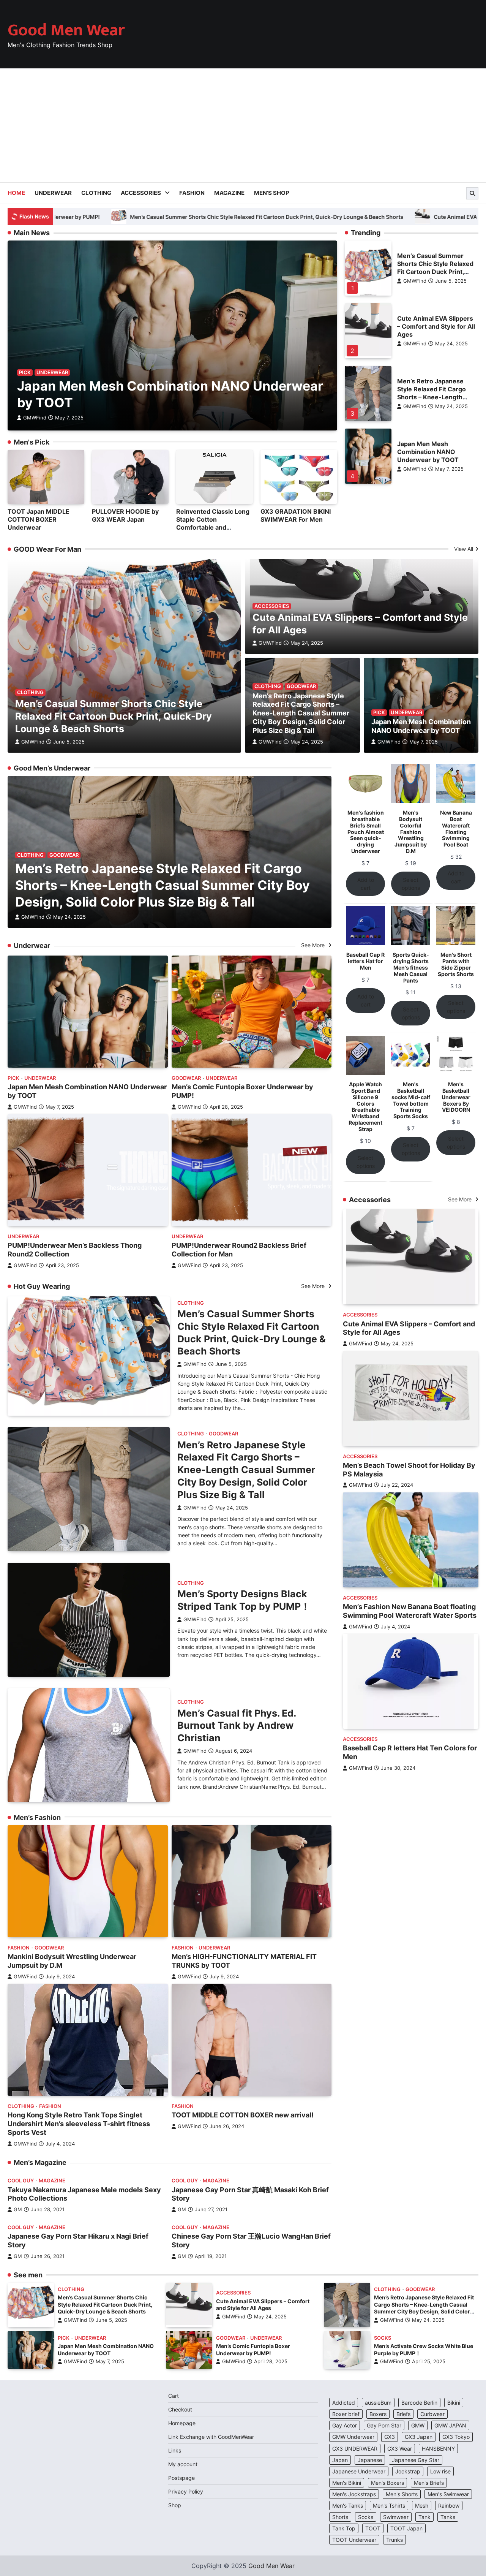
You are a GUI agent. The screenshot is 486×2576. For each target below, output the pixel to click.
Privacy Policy (186, 2491)
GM (18, 2210)
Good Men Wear (66, 30)
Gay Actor (345, 2425)
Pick (25, 373)
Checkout (180, 2409)
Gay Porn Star (384, 2425)
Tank (424, 2517)
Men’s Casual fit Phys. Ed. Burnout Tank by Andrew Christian (237, 1726)
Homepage (182, 2423)
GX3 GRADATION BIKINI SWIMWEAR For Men (296, 515)
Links (175, 2450)
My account (183, 2464)
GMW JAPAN (450, 2425)
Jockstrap (408, 2471)
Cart (174, 2396)
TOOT (373, 2528)
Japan (340, 2460)
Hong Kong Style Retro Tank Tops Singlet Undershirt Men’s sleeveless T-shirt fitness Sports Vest (79, 2124)
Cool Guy (21, 2181)
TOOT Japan (406, 2528)
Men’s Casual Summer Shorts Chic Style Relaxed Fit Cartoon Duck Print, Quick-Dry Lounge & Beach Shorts (435, 272)
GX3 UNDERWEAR (355, 2449)
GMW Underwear (353, 2437)
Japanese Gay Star (416, 2460)
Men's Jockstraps (354, 2494)
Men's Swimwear (448, 2494)
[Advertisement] (243, 125)
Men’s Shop (272, 193)
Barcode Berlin (419, 2403)
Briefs (403, 2414)
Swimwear (396, 2517)
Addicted (344, 2403)
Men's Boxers (387, 2483)
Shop (175, 2505)
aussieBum (378, 2403)
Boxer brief (346, 2414)
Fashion (192, 193)
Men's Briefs (429, 2483)
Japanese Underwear (359, 2471)
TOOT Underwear (354, 2540)
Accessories (141, 193)
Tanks (448, 2517)
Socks (383, 2338)
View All (464, 549)
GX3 (390, 2437)
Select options (411, 884)
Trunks (394, 2540)
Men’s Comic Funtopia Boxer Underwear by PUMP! (253, 2350)
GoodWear (301, 686)
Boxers (378, 2414)
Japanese (370, 2460)
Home (16, 193)
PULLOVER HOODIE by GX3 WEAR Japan (125, 515)
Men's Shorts (402, 2494)
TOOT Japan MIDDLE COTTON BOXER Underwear (39, 519)
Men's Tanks (348, 2506)
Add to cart (366, 884)
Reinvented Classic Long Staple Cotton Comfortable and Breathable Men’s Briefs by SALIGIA (213, 527)
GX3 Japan (419, 2437)
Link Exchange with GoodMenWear (211, 2437)
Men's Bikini (347, 2483)
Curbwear (432, 2414)
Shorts (340, 2517)
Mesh (422, 2506)
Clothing (96, 193)
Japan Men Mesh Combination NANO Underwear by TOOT (428, 452)
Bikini (454, 2403)
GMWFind (35, 418)
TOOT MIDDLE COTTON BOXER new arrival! (243, 2115)
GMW (418, 2425)
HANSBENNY (438, 2449)
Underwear (53, 193)
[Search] (472, 193)
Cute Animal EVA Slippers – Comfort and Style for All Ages (436, 326)
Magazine (229, 193)
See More (314, 945)
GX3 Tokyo (456, 2437)
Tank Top (344, 2528)
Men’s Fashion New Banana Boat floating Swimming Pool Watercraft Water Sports (410, 1611)
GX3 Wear (400, 2449)
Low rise (440, 2471)
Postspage (181, 2478)
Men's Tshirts (389, 2506)
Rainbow (449, 2506)
